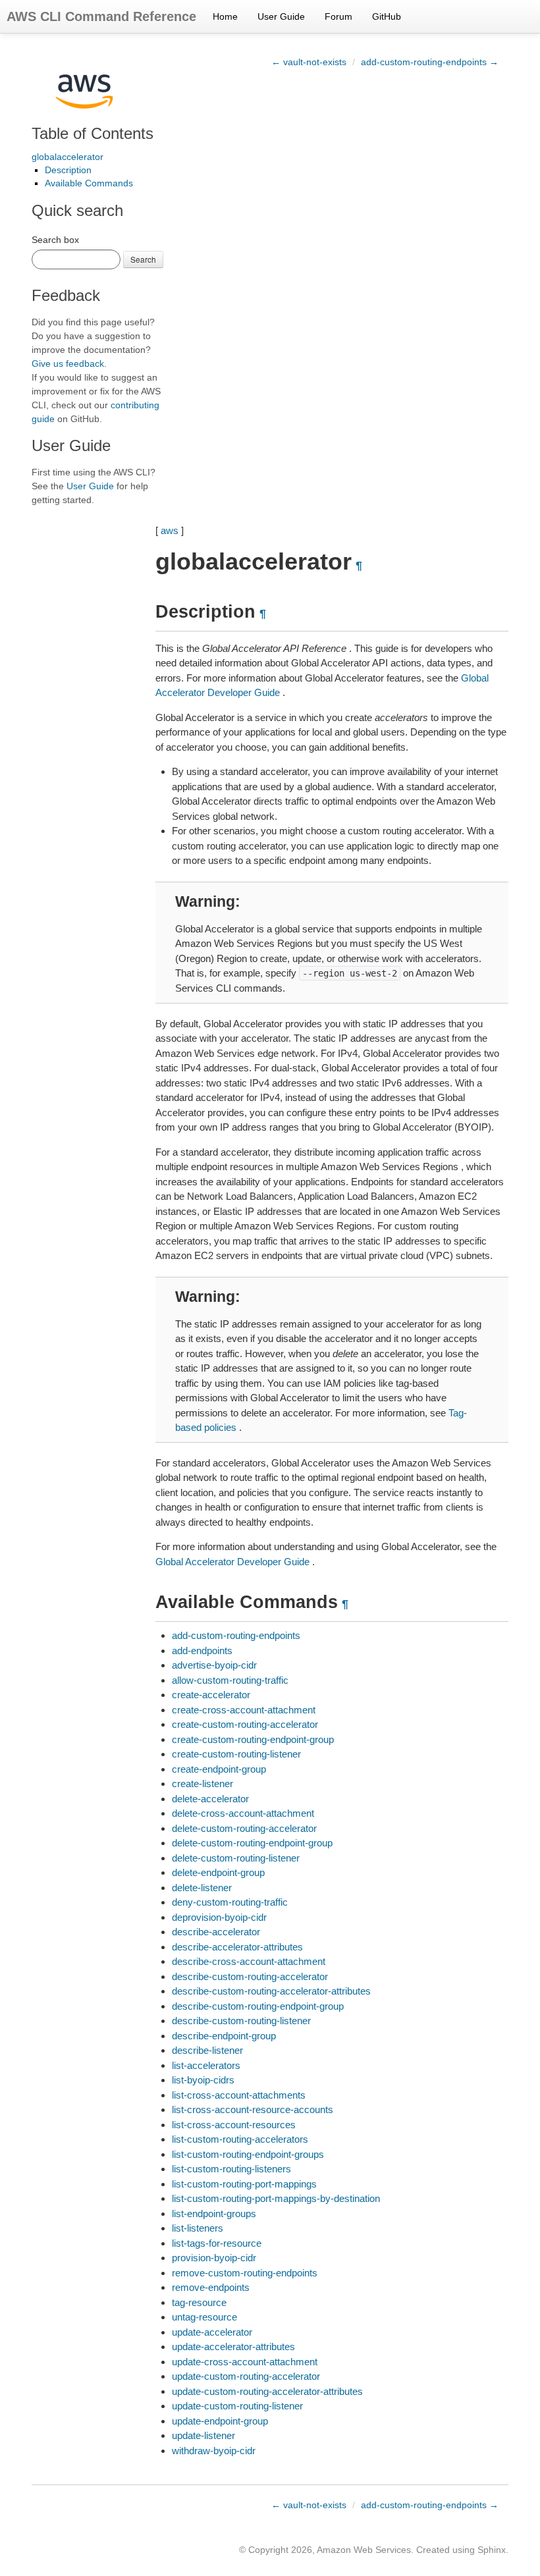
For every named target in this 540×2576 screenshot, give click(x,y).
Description (68, 170)
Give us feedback (68, 363)
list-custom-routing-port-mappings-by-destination (276, 2198)
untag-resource (204, 2317)
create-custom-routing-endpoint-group (253, 1739)
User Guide (281, 16)
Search (143, 259)
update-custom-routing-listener (237, 2406)
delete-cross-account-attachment (243, 1813)
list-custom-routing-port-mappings (244, 2184)
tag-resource (199, 2302)
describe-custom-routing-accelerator (250, 1976)
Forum (338, 16)
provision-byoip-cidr (214, 2258)
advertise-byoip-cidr (214, 1665)
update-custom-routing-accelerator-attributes (267, 2391)
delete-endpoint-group (218, 1872)
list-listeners (198, 2228)
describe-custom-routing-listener (241, 2021)
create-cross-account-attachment (244, 1710)
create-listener (202, 1784)
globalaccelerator (67, 157)
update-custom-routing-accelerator (246, 2376)
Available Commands (89, 183)
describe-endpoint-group (224, 2036)
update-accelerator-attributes (233, 2347)
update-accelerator (212, 2332)
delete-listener (202, 1888)
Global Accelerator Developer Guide (232, 1562)
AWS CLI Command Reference (101, 16)
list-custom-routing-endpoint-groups (248, 2154)
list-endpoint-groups (214, 2214)
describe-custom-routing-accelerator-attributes (271, 1991)
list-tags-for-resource (217, 2243)
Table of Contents (93, 133)
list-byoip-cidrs (203, 2080)
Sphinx (492, 2550)
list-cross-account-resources (234, 2125)
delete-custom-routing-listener (236, 1858)
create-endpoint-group (219, 1769)
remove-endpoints (211, 2287)
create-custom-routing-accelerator (245, 1724)
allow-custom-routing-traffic (230, 1680)
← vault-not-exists (309, 62)
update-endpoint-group (220, 2421)
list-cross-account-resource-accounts (253, 2109)
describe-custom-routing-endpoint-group (258, 2006)
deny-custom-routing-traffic (230, 1902)
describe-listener (207, 2050)
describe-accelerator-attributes (237, 1947)
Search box (55, 240)
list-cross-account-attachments (239, 2095)
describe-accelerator (216, 1932)
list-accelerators (206, 2065)
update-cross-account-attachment (245, 2362)
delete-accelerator (210, 1799)
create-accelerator (211, 1695)
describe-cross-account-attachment (249, 1961)
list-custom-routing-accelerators (240, 2139)
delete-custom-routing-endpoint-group (252, 1843)
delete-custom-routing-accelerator (244, 1828)
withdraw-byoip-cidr (214, 2451)
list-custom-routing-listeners (231, 2169)
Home (225, 16)
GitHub (387, 16)
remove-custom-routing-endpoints (245, 2273)
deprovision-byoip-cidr (219, 1917)
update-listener (203, 2435)
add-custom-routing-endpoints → (430, 62)
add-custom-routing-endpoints (236, 1635)
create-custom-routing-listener (236, 1754)
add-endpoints (202, 1650)
